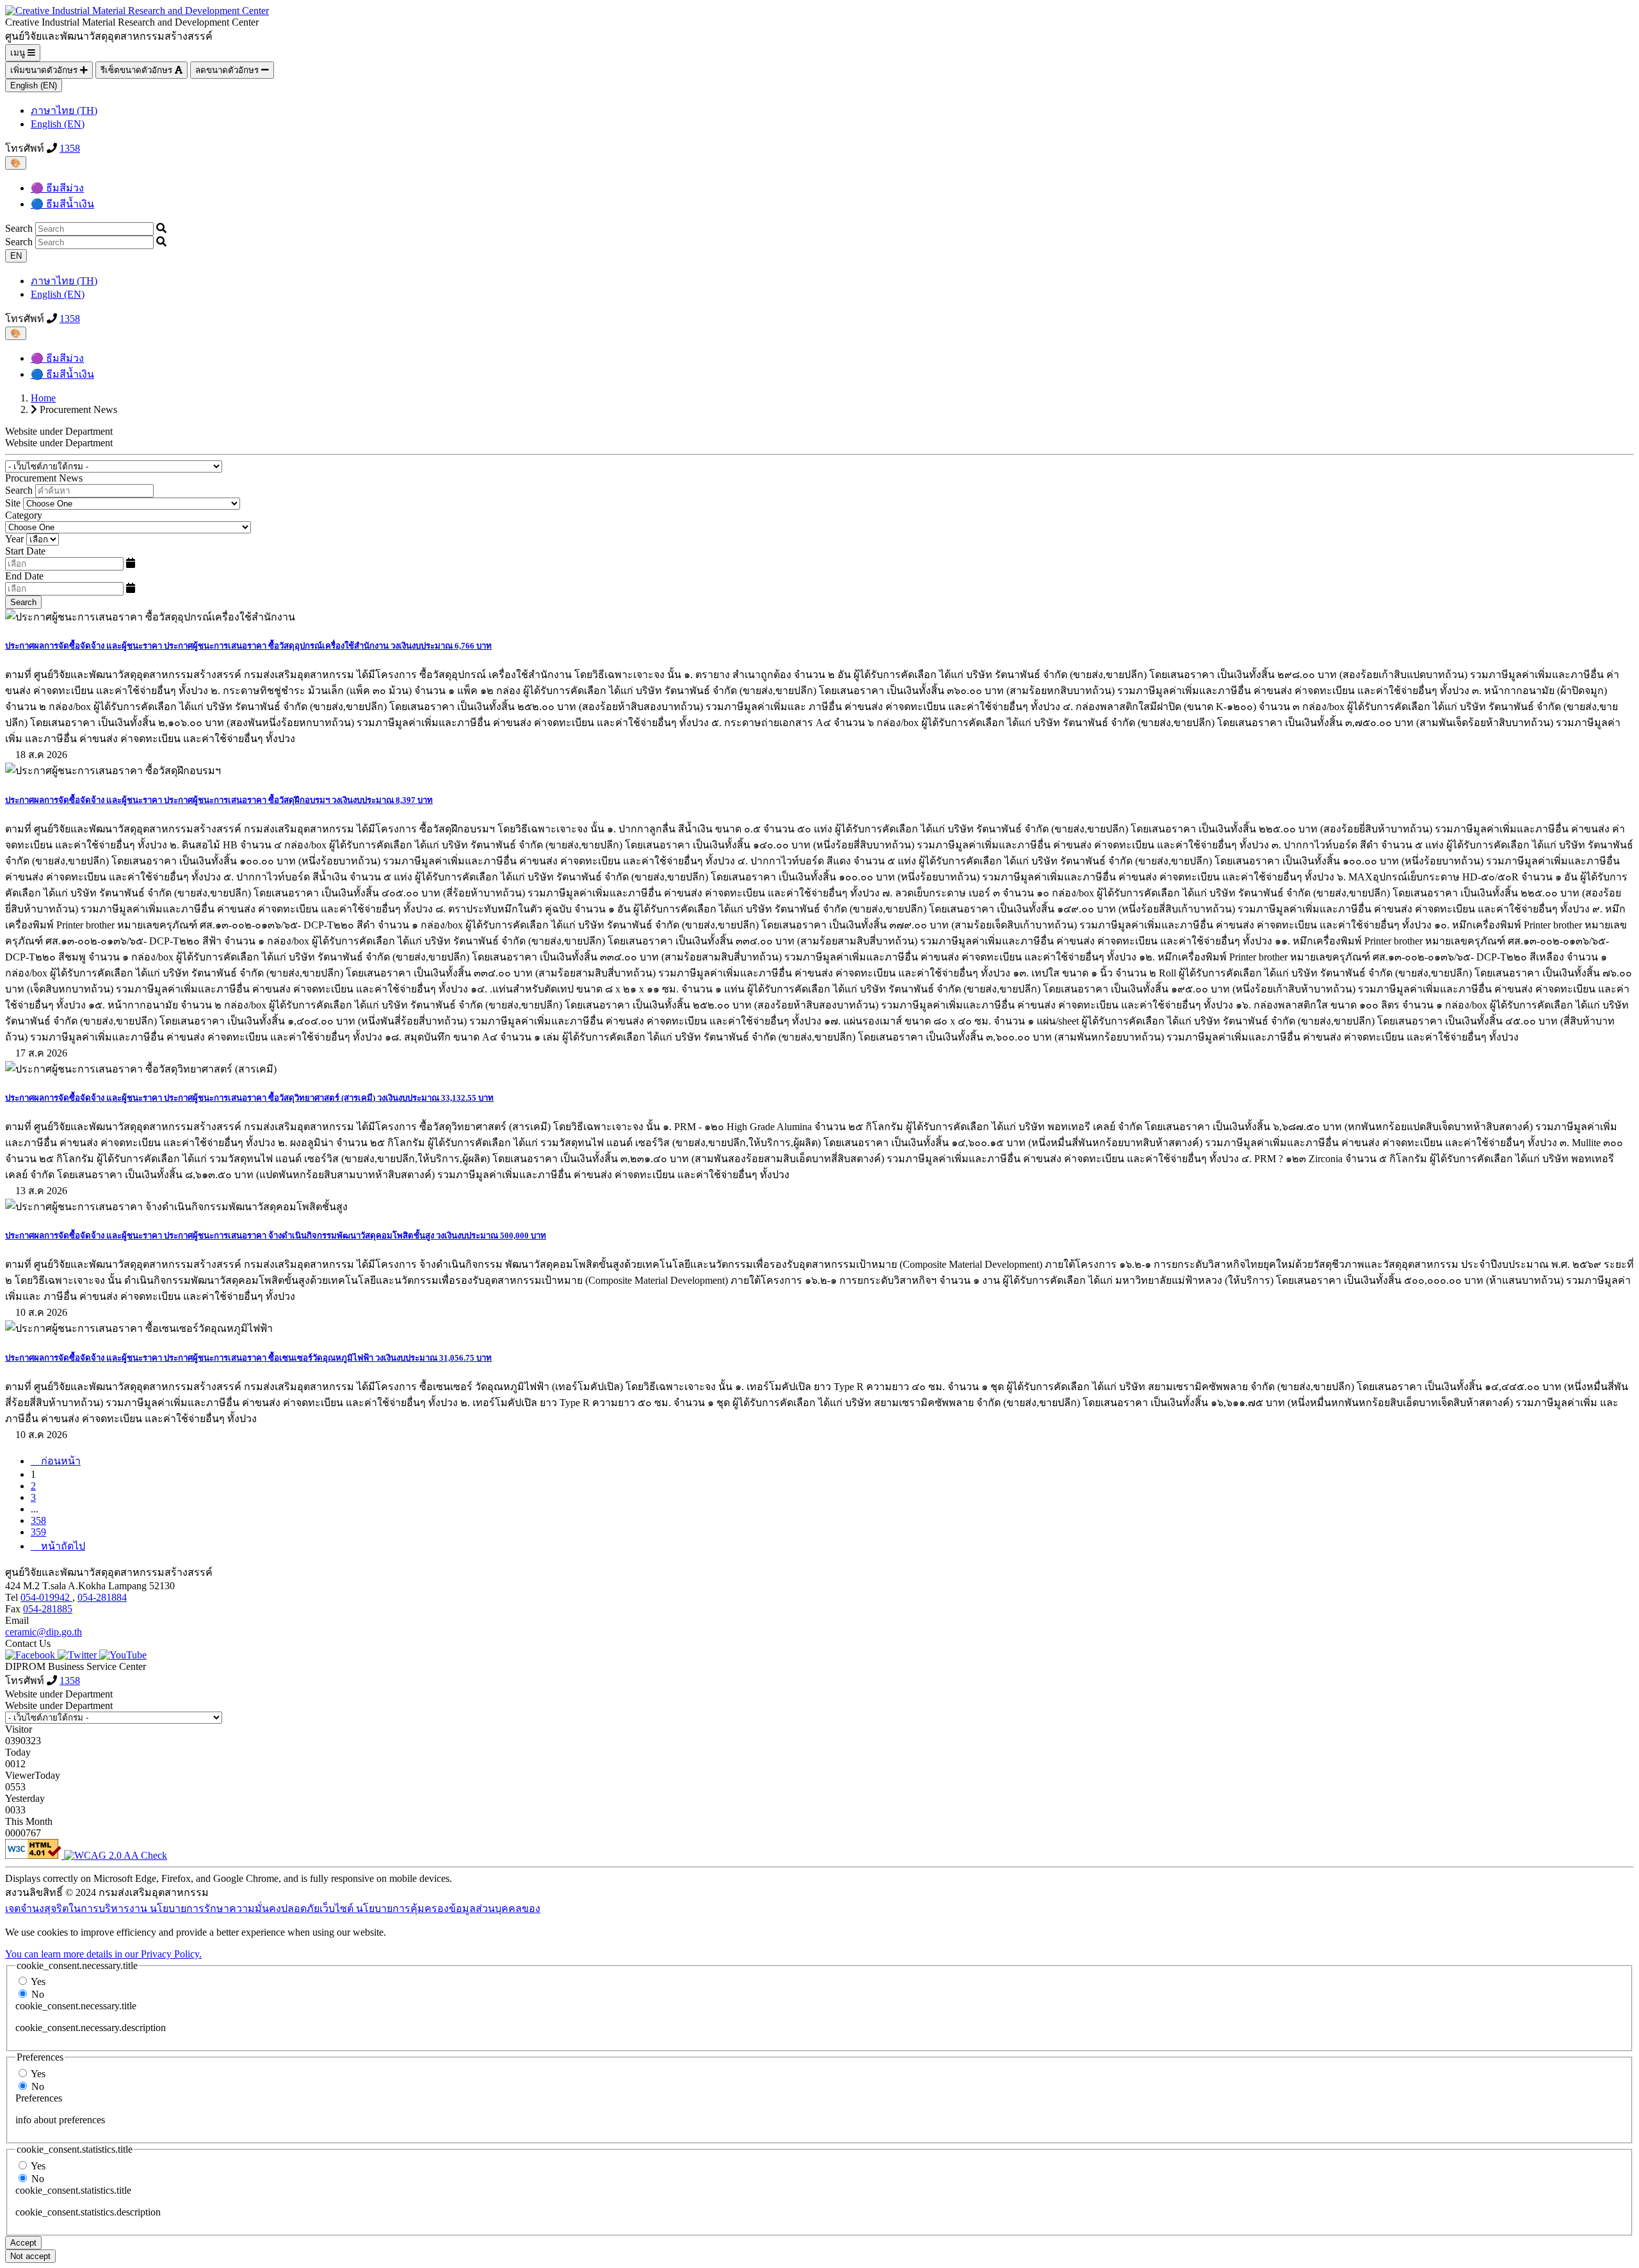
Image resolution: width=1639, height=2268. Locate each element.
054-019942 (46, 1597)
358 (38, 1520)
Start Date (25, 551)
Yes (38, 1981)
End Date (24, 576)
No (38, 1994)
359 (38, 1532)
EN (16, 256)
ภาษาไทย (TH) (64, 110)
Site (13, 503)
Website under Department (59, 443)
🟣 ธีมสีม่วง (57, 188)
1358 (70, 148)
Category (24, 515)
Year (16, 539)
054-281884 (102, 1597)
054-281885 (48, 1609)
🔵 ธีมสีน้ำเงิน (62, 204)
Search (19, 228)
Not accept (30, 2256)
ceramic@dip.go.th (44, 1632)
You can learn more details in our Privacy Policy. (103, 1954)
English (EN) (34, 85)
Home (43, 398)
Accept (23, 2243)
